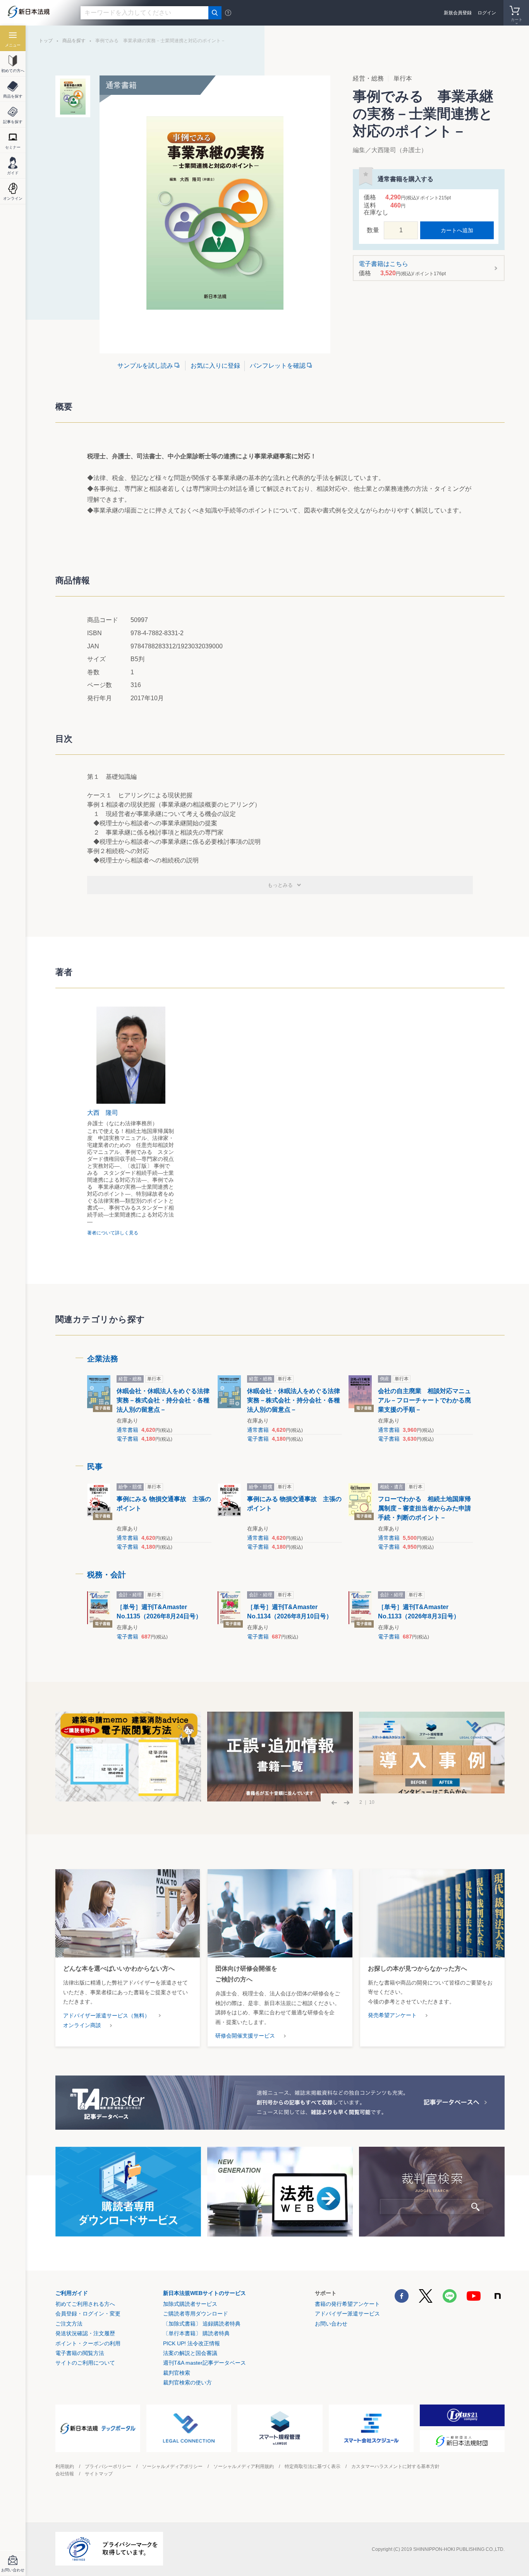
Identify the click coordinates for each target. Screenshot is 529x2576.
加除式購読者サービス (190, 2304)
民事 (95, 1467)
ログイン (487, 13)
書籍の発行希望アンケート (347, 2304)
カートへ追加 (457, 230)
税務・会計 (106, 1575)
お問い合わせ (331, 2324)
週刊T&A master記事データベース (204, 2363)
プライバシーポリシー (108, 2466)
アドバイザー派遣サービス (347, 2314)
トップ (46, 41)
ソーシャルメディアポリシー (172, 2466)
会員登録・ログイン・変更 (88, 2314)
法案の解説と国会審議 (190, 2353)
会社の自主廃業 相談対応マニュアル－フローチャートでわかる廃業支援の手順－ (424, 1400)
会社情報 (65, 2474)
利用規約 (65, 2466)
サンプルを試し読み (145, 366)
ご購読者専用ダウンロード (196, 2314)
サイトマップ (99, 2474)
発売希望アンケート (392, 2015)
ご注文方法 (69, 2324)
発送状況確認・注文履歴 (85, 2333)
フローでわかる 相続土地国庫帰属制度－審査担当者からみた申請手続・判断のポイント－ (424, 1508)
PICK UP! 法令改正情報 (192, 2343)
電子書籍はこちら (402, 268)
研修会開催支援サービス (245, 2036)
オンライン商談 (82, 2025)
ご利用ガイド (72, 2293)
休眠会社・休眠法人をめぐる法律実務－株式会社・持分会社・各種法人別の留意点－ (163, 1400)
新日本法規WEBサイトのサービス (204, 2293)
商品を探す (74, 41)
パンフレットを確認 (278, 366)
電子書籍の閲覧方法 (80, 2353)
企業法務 (103, 1359)
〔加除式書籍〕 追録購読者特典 (202, 2324)
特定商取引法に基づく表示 (313, 2466)
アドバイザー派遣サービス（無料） (106, 2016)
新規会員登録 (458, 13)
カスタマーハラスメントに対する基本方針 (395, 2466)
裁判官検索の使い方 (187, 2382)
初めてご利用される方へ (85, 2304)
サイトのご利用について (85, 2363)
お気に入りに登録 (215, 366)
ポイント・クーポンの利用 (88, 2343)
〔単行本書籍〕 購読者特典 (196, 2333)
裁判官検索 (177, 2373)
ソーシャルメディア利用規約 (244, 2466)
